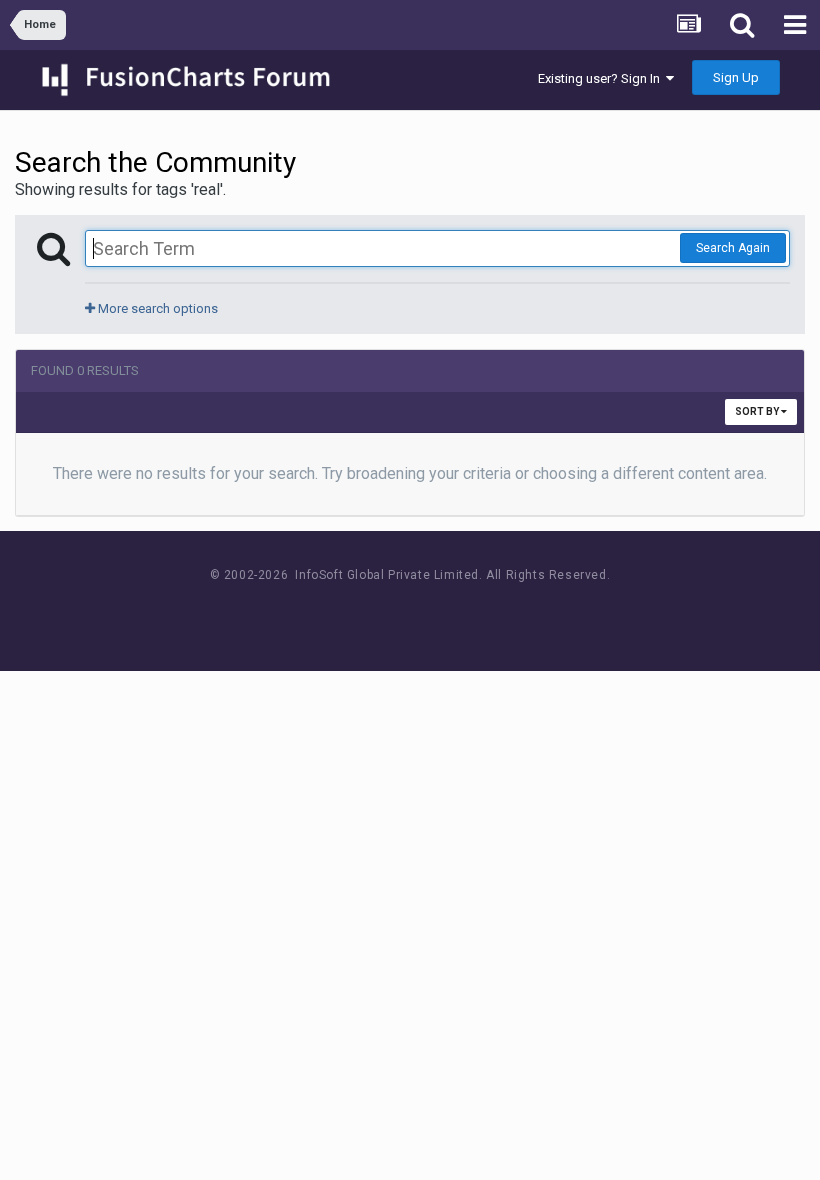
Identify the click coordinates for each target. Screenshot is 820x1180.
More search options (156, 308)
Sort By (758, 411)
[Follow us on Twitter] (435, 612)
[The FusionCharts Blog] (345, 612)
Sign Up (736, 77)
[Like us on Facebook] (390, 612)
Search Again (733, 248)
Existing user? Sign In (602, 78)
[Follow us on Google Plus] (480, 612)
